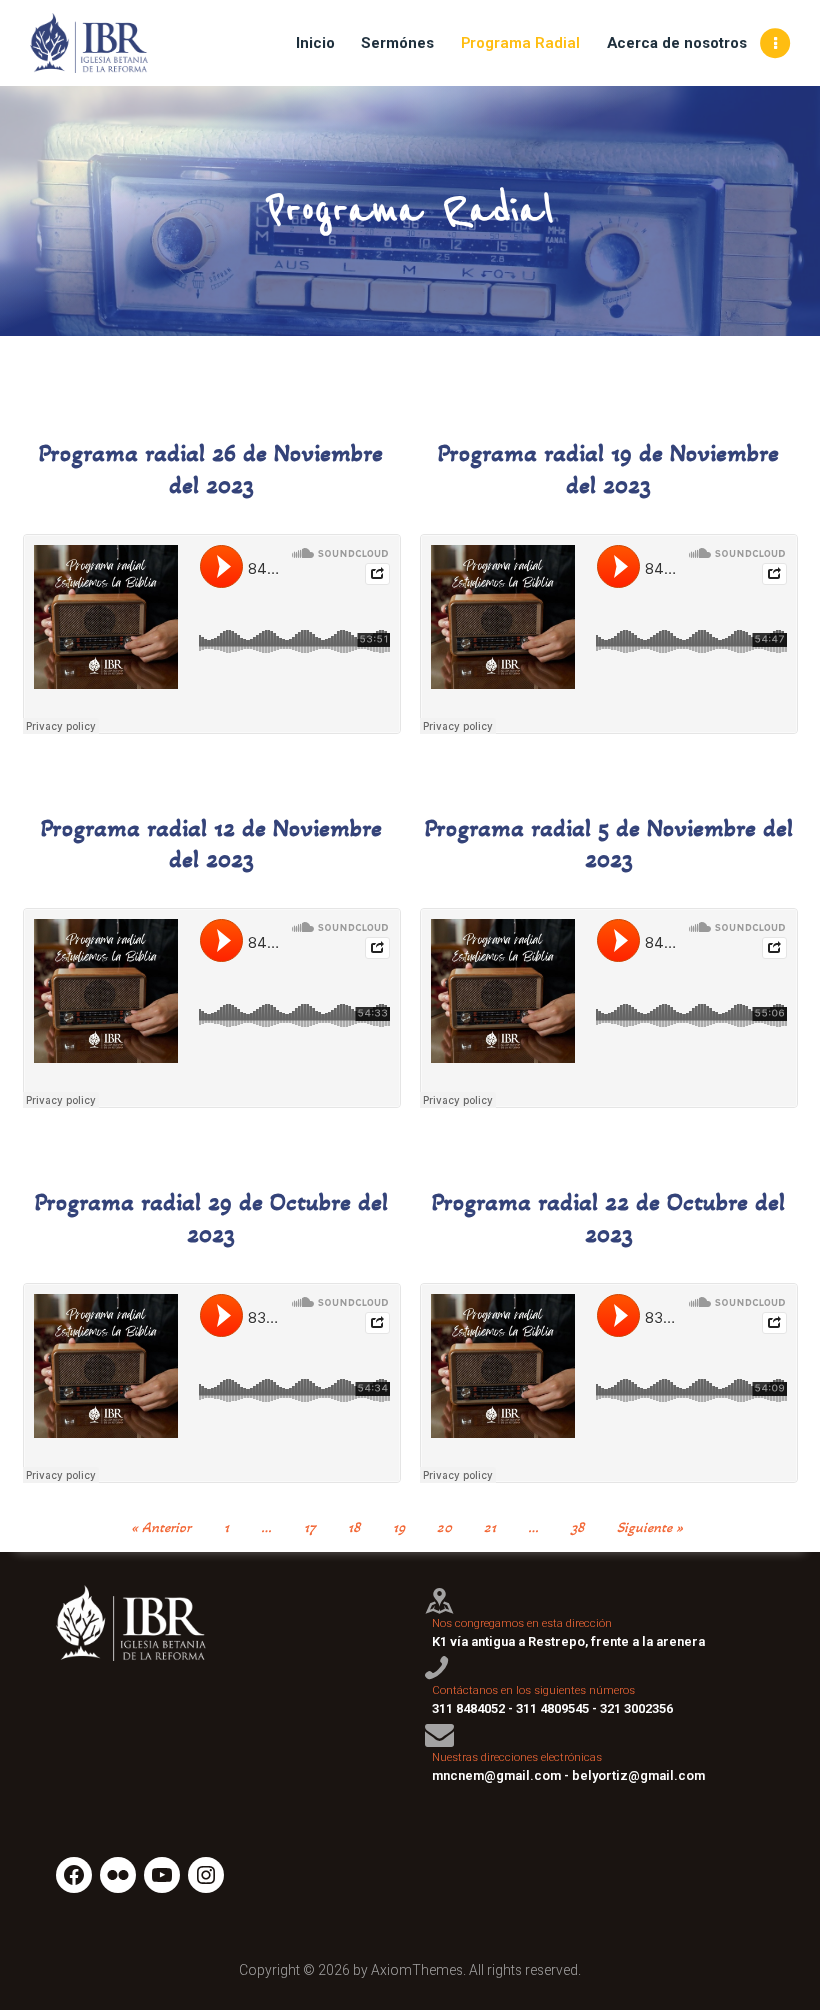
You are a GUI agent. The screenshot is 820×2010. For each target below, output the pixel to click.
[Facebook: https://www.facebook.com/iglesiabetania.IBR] (74, 1875)
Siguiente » (650, 1527)
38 (577, 1527)
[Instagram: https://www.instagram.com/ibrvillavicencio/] (206, 1875)
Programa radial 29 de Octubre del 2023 (211, 1218)
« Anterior (161, 1527)
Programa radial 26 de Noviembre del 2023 (211, 469)
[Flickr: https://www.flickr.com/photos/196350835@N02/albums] (118, 1875)
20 (444, 1527)
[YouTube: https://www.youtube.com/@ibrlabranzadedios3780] (162, 1875)
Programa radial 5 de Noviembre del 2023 (609, 844)
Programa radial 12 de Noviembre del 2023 (211, 844)
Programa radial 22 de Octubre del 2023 (608, 1218)
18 (354, 1527)
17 (310, 1527)
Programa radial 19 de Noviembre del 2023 (608, 469)
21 (490, 1527)
